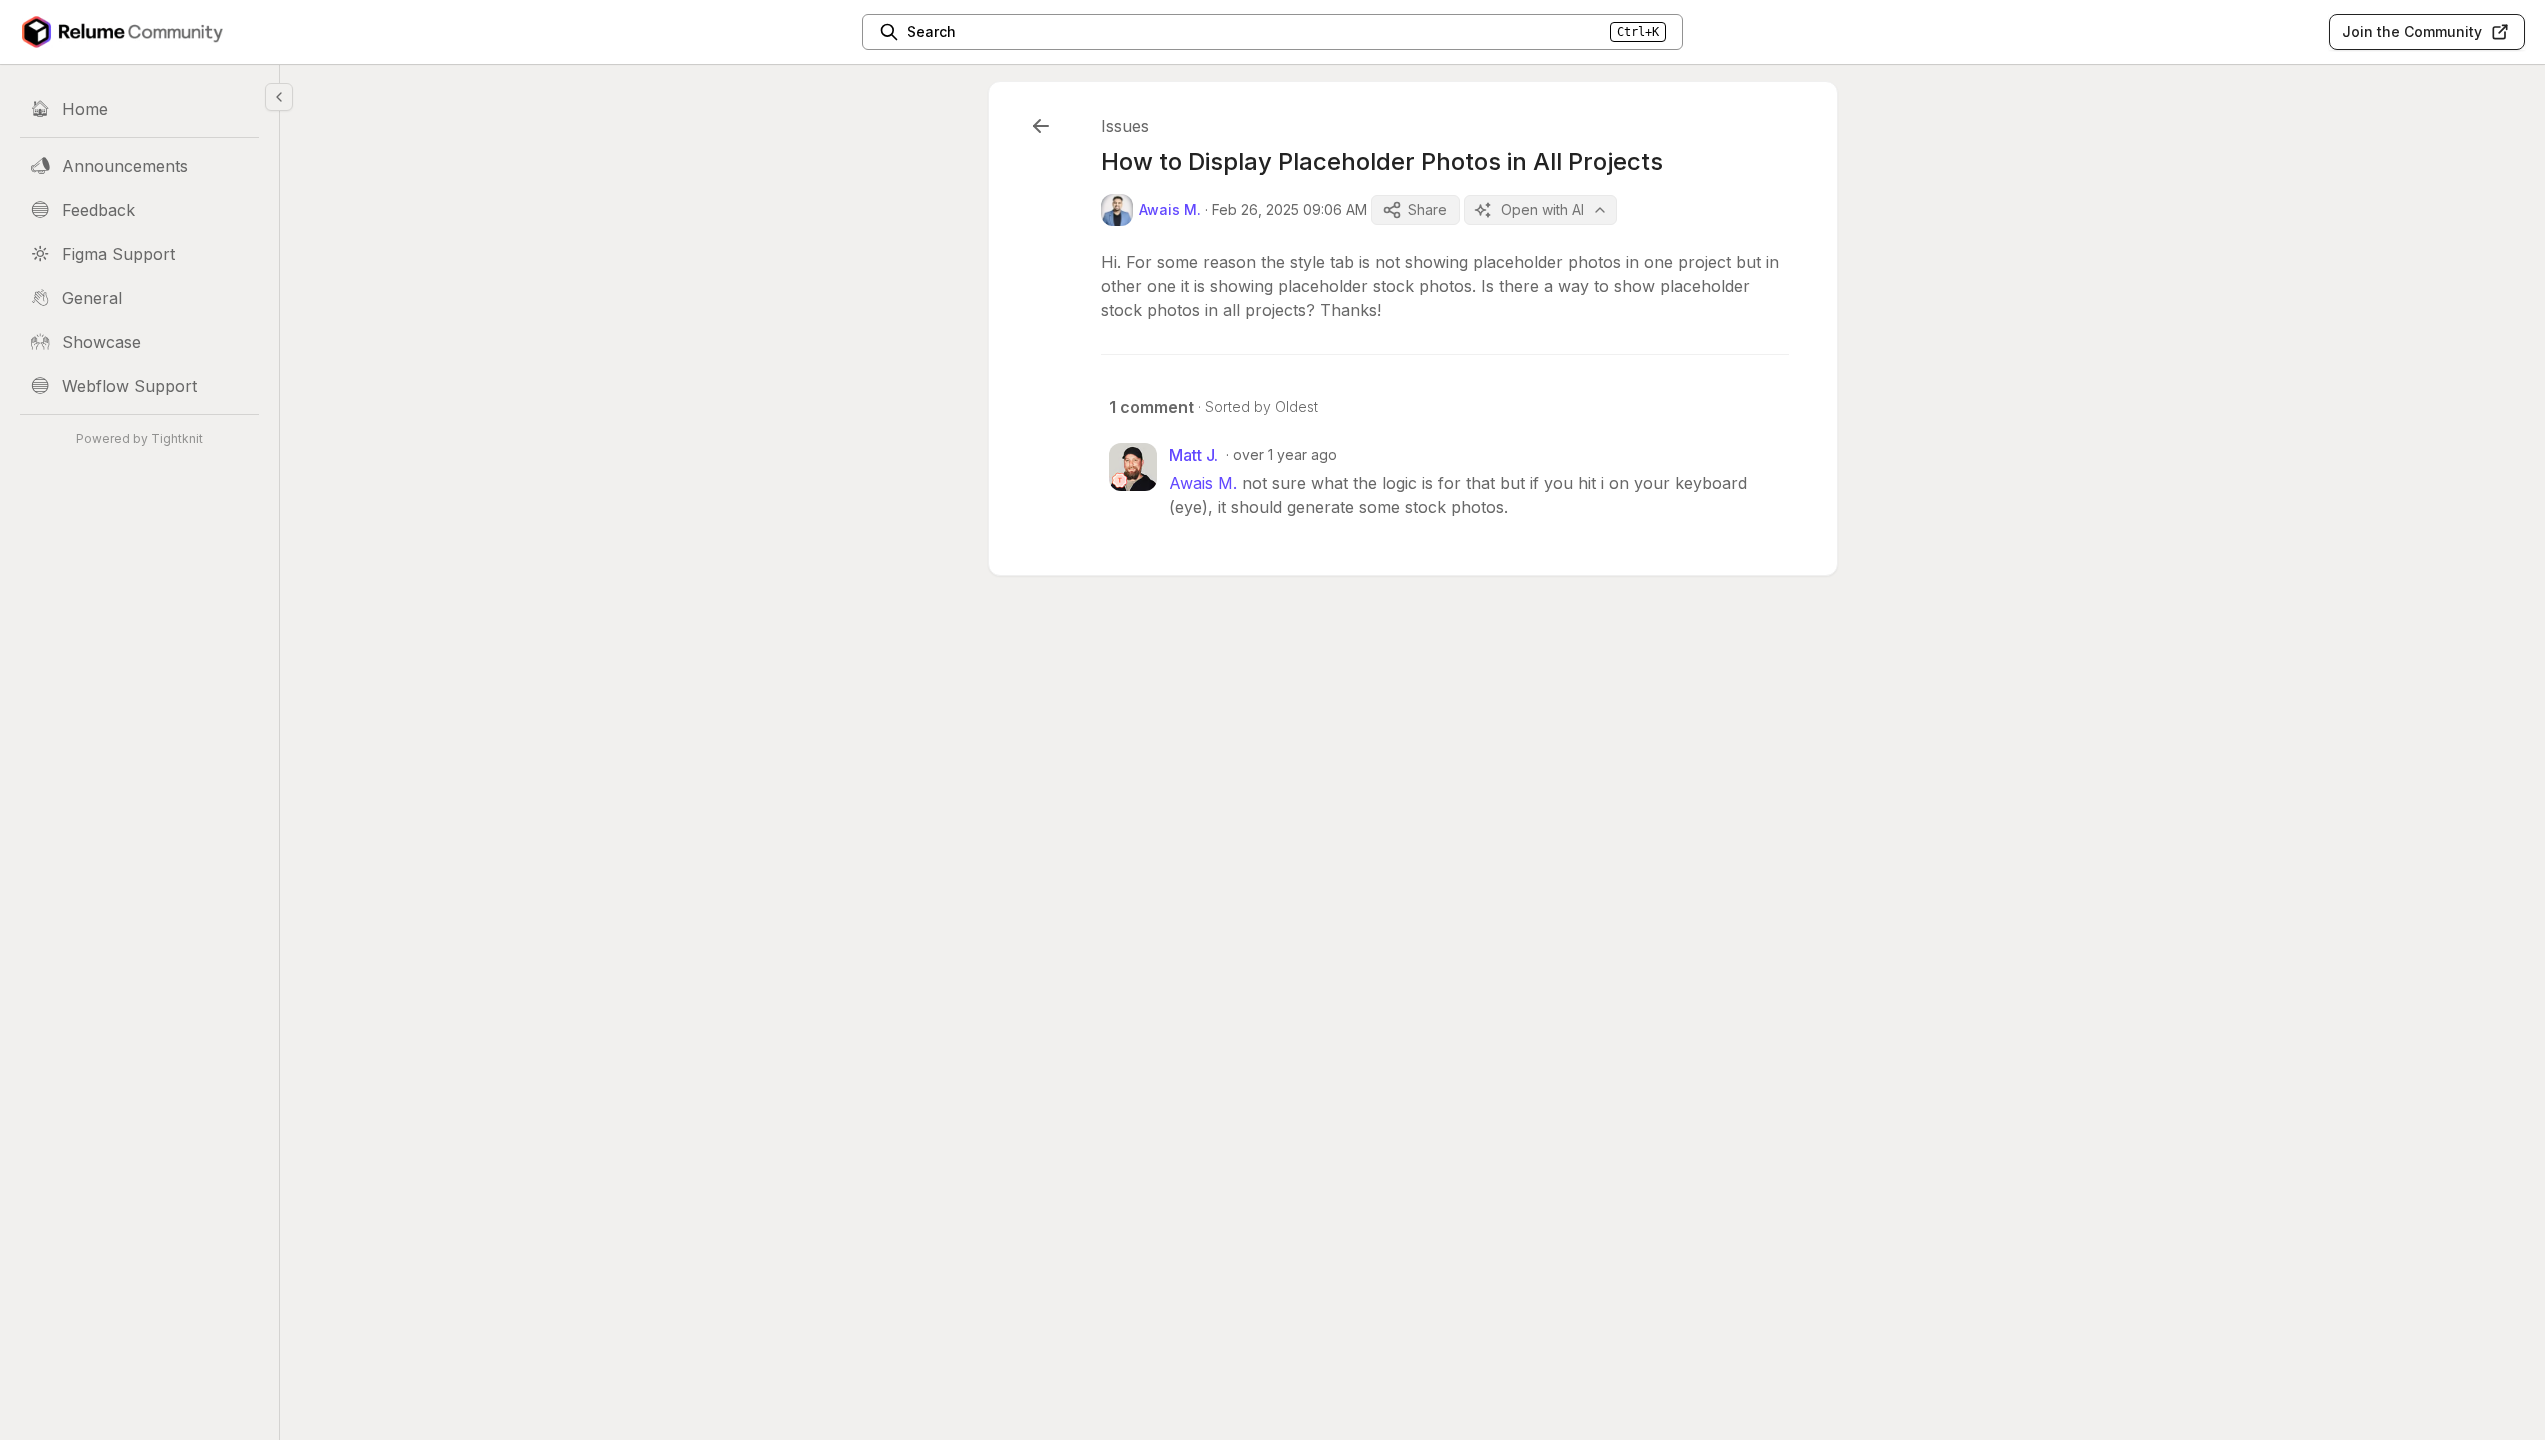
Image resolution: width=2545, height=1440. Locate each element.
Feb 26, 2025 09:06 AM (1289, 209)
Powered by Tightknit (139, 438)
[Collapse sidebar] (279, 97)
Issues (1125, 126)
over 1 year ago (1285, 454)
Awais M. (1203, 483)
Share (1427, 209)
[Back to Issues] (1041, 126)
